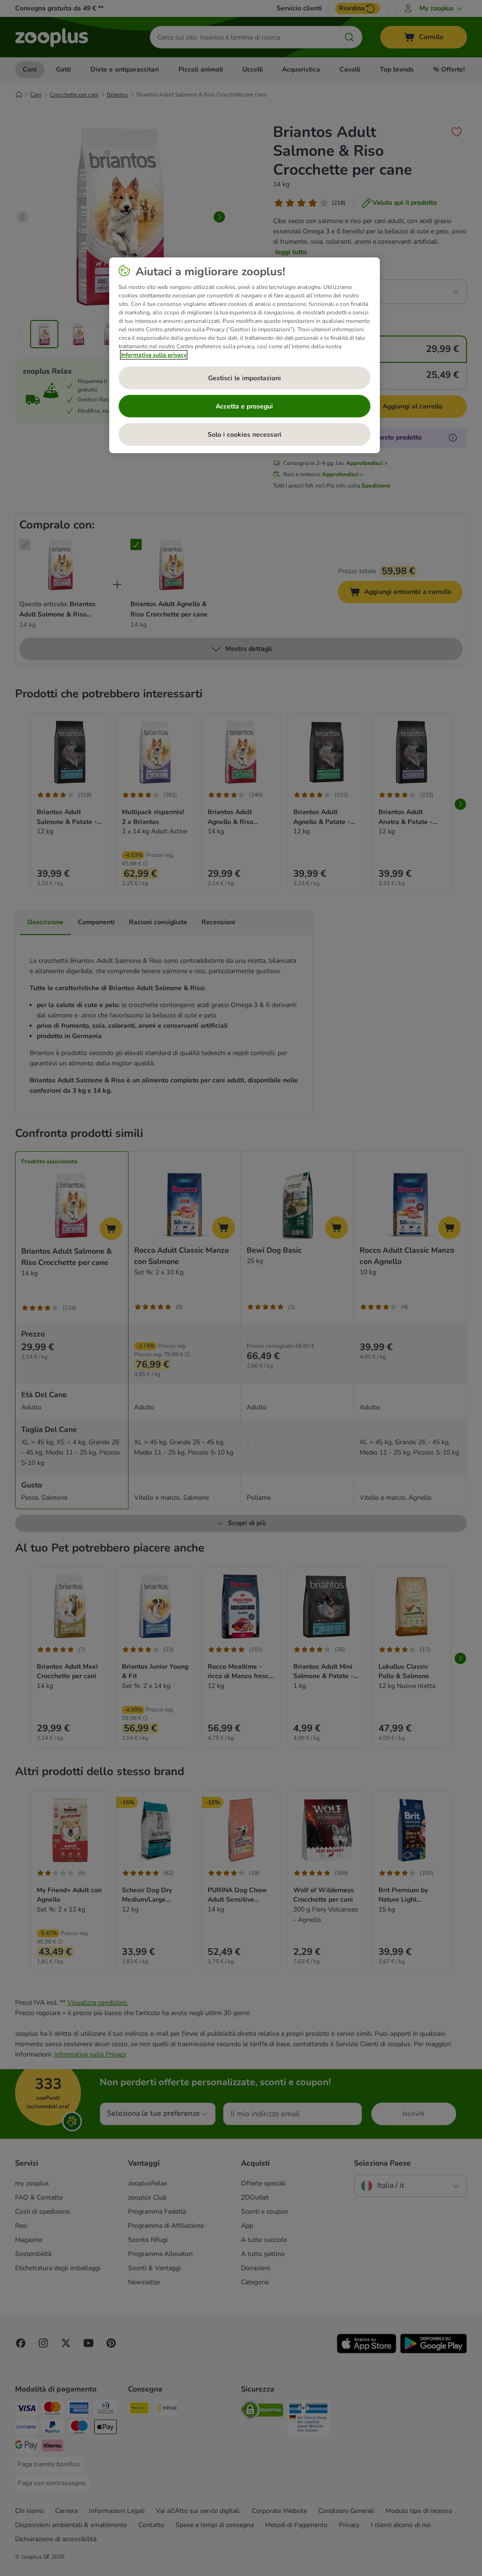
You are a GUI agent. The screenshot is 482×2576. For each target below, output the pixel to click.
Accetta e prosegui (244, 406)
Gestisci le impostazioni (245, 378)
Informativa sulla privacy (154, 355)
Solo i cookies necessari (245, 435)
